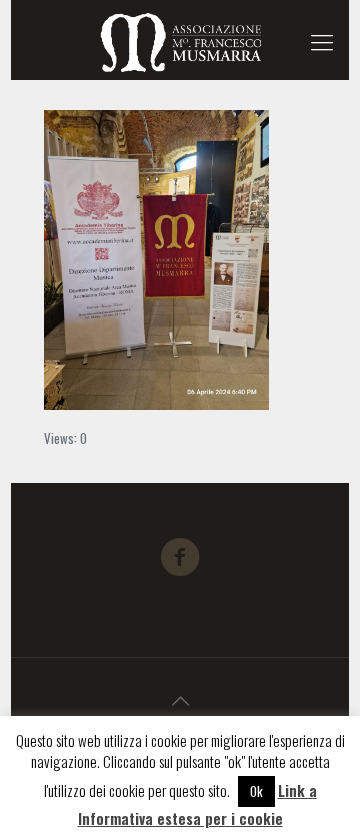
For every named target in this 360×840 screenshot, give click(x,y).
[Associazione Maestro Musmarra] (180, 40)
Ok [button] (256, 791)
